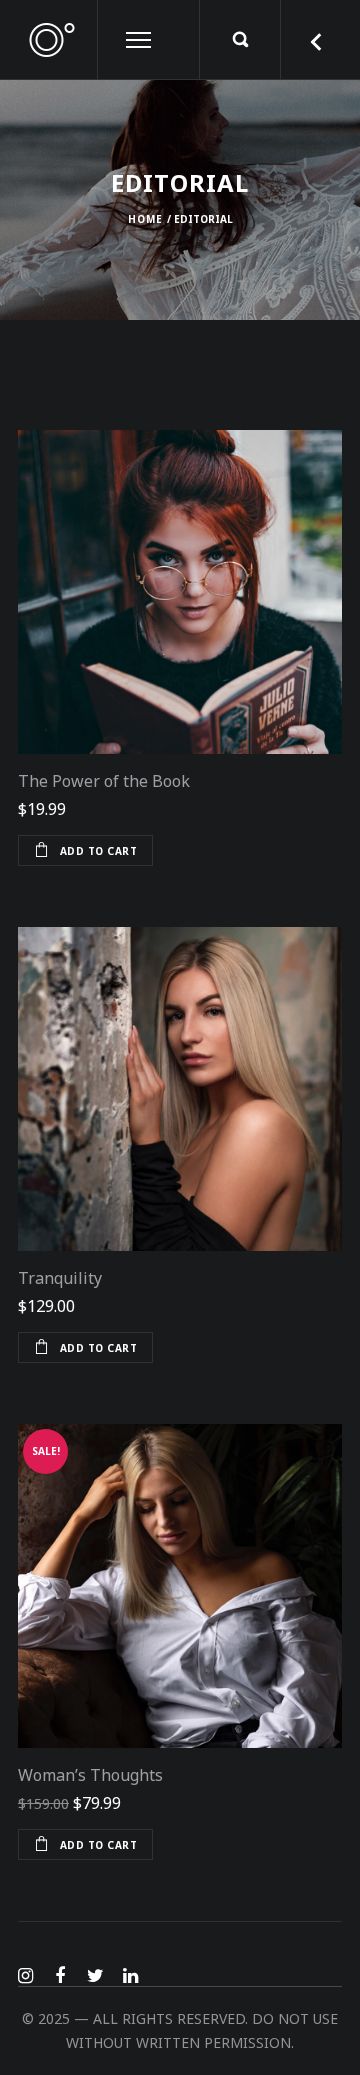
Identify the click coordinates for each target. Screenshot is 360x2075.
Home (145, 219)
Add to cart (99, 851)
